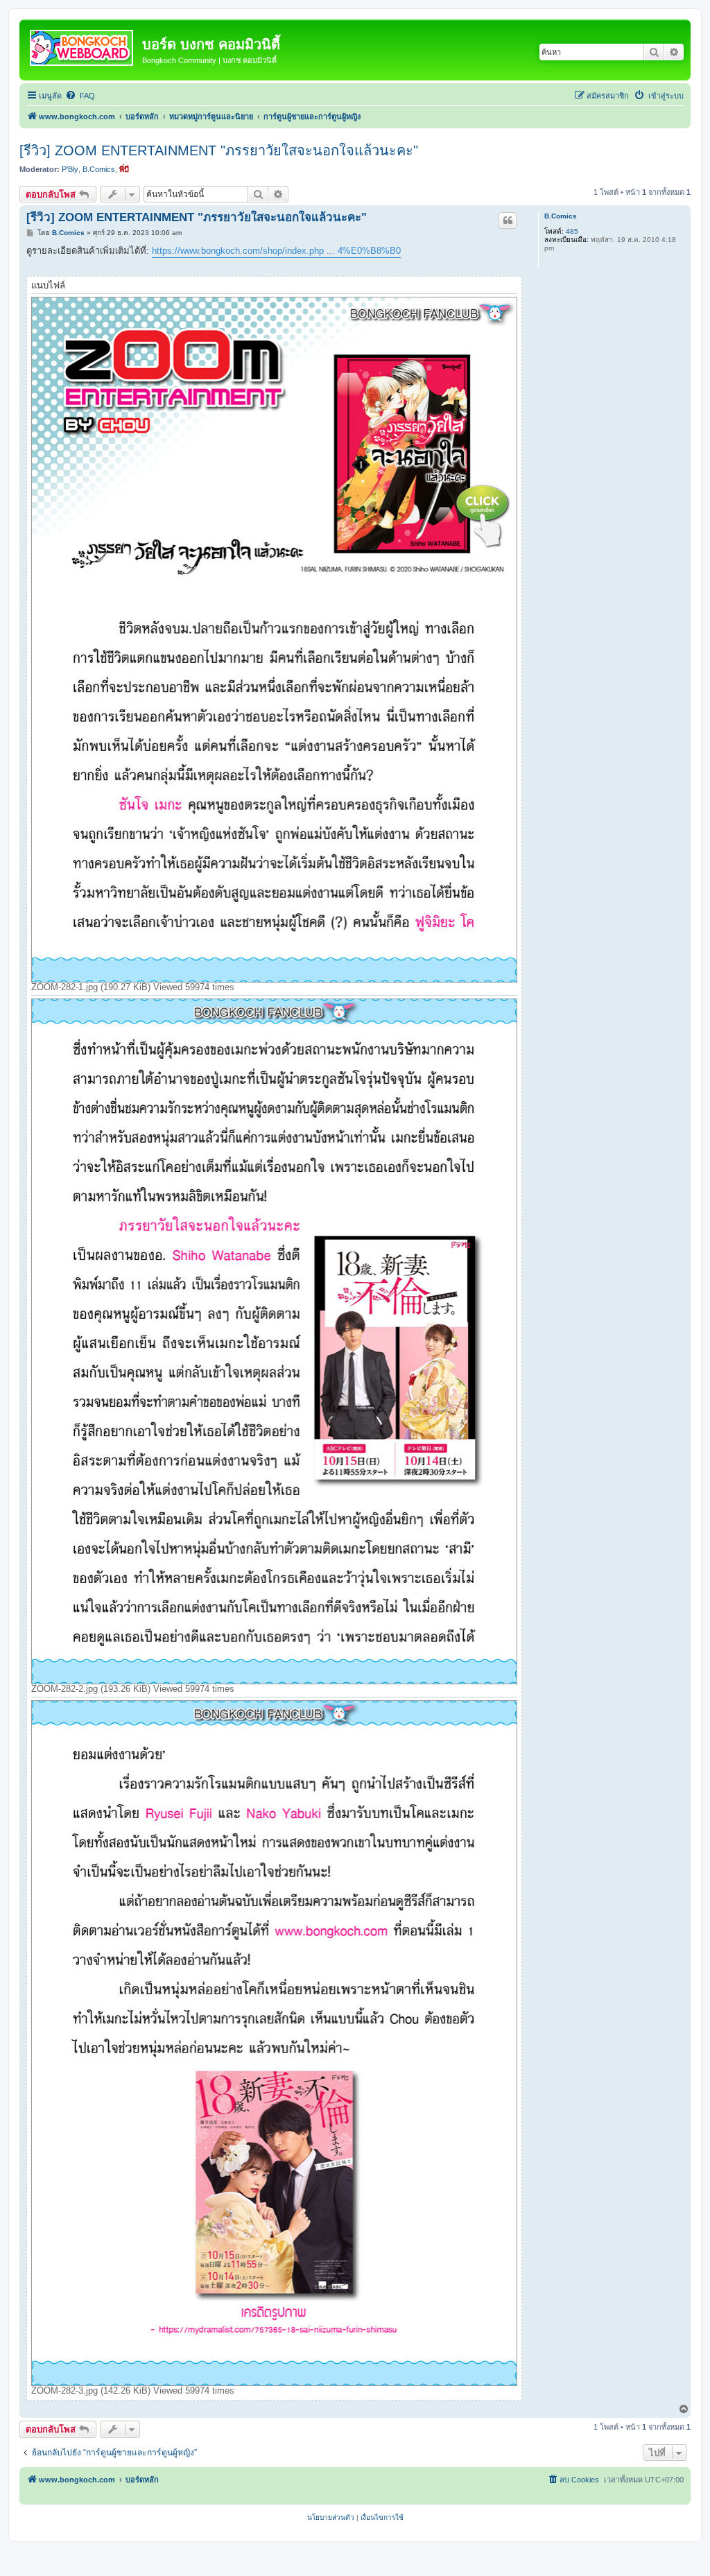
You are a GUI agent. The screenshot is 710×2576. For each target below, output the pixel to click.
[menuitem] (80, 96)
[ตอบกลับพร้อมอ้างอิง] (508, 221)
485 (572, 231)
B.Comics (99, 169)
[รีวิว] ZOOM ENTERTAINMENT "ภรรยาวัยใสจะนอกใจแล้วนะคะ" (219, 150)
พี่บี (124, 169)
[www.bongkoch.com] (83, 45)
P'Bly (70, 169)
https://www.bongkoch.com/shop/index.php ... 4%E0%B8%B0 (276, 251)
